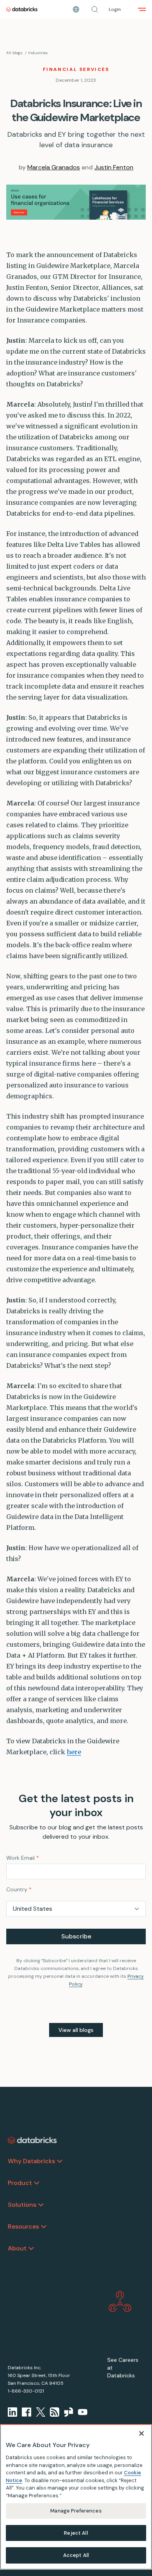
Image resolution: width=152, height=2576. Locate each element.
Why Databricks (31, 2161)
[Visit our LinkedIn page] (12, 2412)
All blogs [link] (14, 53)
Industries (38, 53)
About (17, 2248)
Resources (23, 2226)
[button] (95, 9)
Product (20, 2183)
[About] (31, 2248)
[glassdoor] (69, 2412)
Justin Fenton (114, 167)
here (74, 1752)
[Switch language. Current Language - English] (76, 9)
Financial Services (76, 69)
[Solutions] (41, 2205)
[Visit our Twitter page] (41, 2412)
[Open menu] (142, 9)
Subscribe (76, 1936)
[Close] (141, 2433)
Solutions (22, 2205)
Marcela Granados (54, 167)
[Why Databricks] (60, 2161)
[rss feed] (55, 2412)
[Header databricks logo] (22, 9)
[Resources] (44, 2227)
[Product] (37, 2183)
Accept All (76, 2555)
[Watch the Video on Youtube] (83, 2412)
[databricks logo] (32, 2141)
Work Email (23, 1858)
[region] (76, 2497)
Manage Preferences (76, 2511)
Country (19, 1889)
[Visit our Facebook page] (27, 2412)
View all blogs (76, 2030)
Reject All (76, 2533)
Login (115, 9)
